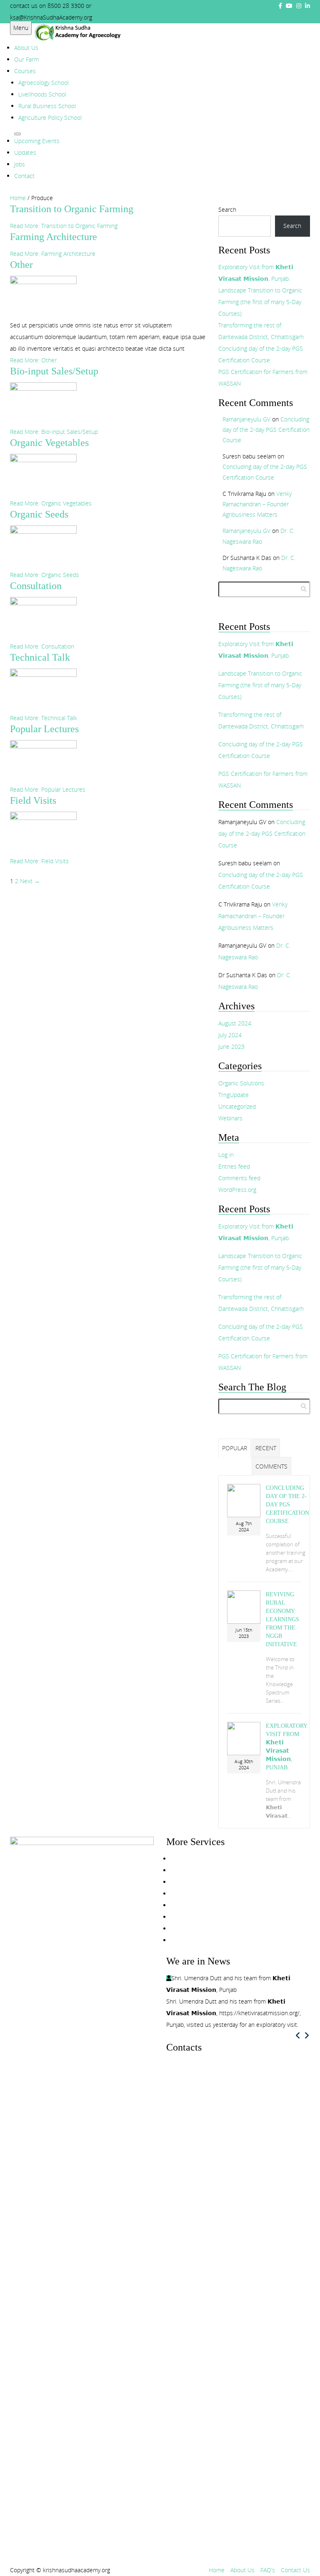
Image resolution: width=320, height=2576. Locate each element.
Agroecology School (44, 83)
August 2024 (235, 1023)
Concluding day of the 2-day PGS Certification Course (266, 430)
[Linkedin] (187, 2133)
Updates (25, 152)
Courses (25, 71)
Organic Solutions (241, 1083)
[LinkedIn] (307, 6)
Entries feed (234, 1166)
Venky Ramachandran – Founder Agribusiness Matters (257, 504)
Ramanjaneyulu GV (246, 419)
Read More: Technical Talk (44, 718)
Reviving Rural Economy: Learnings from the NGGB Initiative (282, 1619)
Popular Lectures (44, 729)
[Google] (195, 2133)
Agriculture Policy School (50, 118)
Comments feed (239, 1178)
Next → (30, 881)
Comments (271, 1466)
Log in (226, 1155)
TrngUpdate (234, 1095)
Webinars (230, 1118)
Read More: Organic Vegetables (51, 503)
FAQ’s (268, 2570)
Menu (21, 28)
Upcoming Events (37, 141)
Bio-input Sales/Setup (54, 371)
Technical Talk (40, 657)
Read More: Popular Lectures (48, 789)
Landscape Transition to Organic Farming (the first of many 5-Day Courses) (260, 302)
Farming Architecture (54, 237)
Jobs (20, 164)
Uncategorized (237, 1106)
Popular (235, 1448)
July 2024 (230, 1035)
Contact (24, 176)
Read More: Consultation (42, 646)
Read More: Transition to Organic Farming (64, 226)
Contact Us (295, 2570)
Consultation (36, 586)
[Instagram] (299, 6)
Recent (266, 1448)
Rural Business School (47, 106)
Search (227, 209)
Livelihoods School (42, 94)
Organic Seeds (39, 514)
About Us (26, 48)
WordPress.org (237, 1190)
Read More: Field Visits (39, 861)
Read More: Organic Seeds (45, 575)
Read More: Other (33, 360)
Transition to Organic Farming (72, 209)
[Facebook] (280, 6)
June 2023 (231, 1046)
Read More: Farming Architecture (53, 254)
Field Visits (33, 800)
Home (18, 198)
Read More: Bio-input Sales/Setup (54, 432)
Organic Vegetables (49, 443)
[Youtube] (289, 6)
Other (21, 265)
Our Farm (26, 59)
